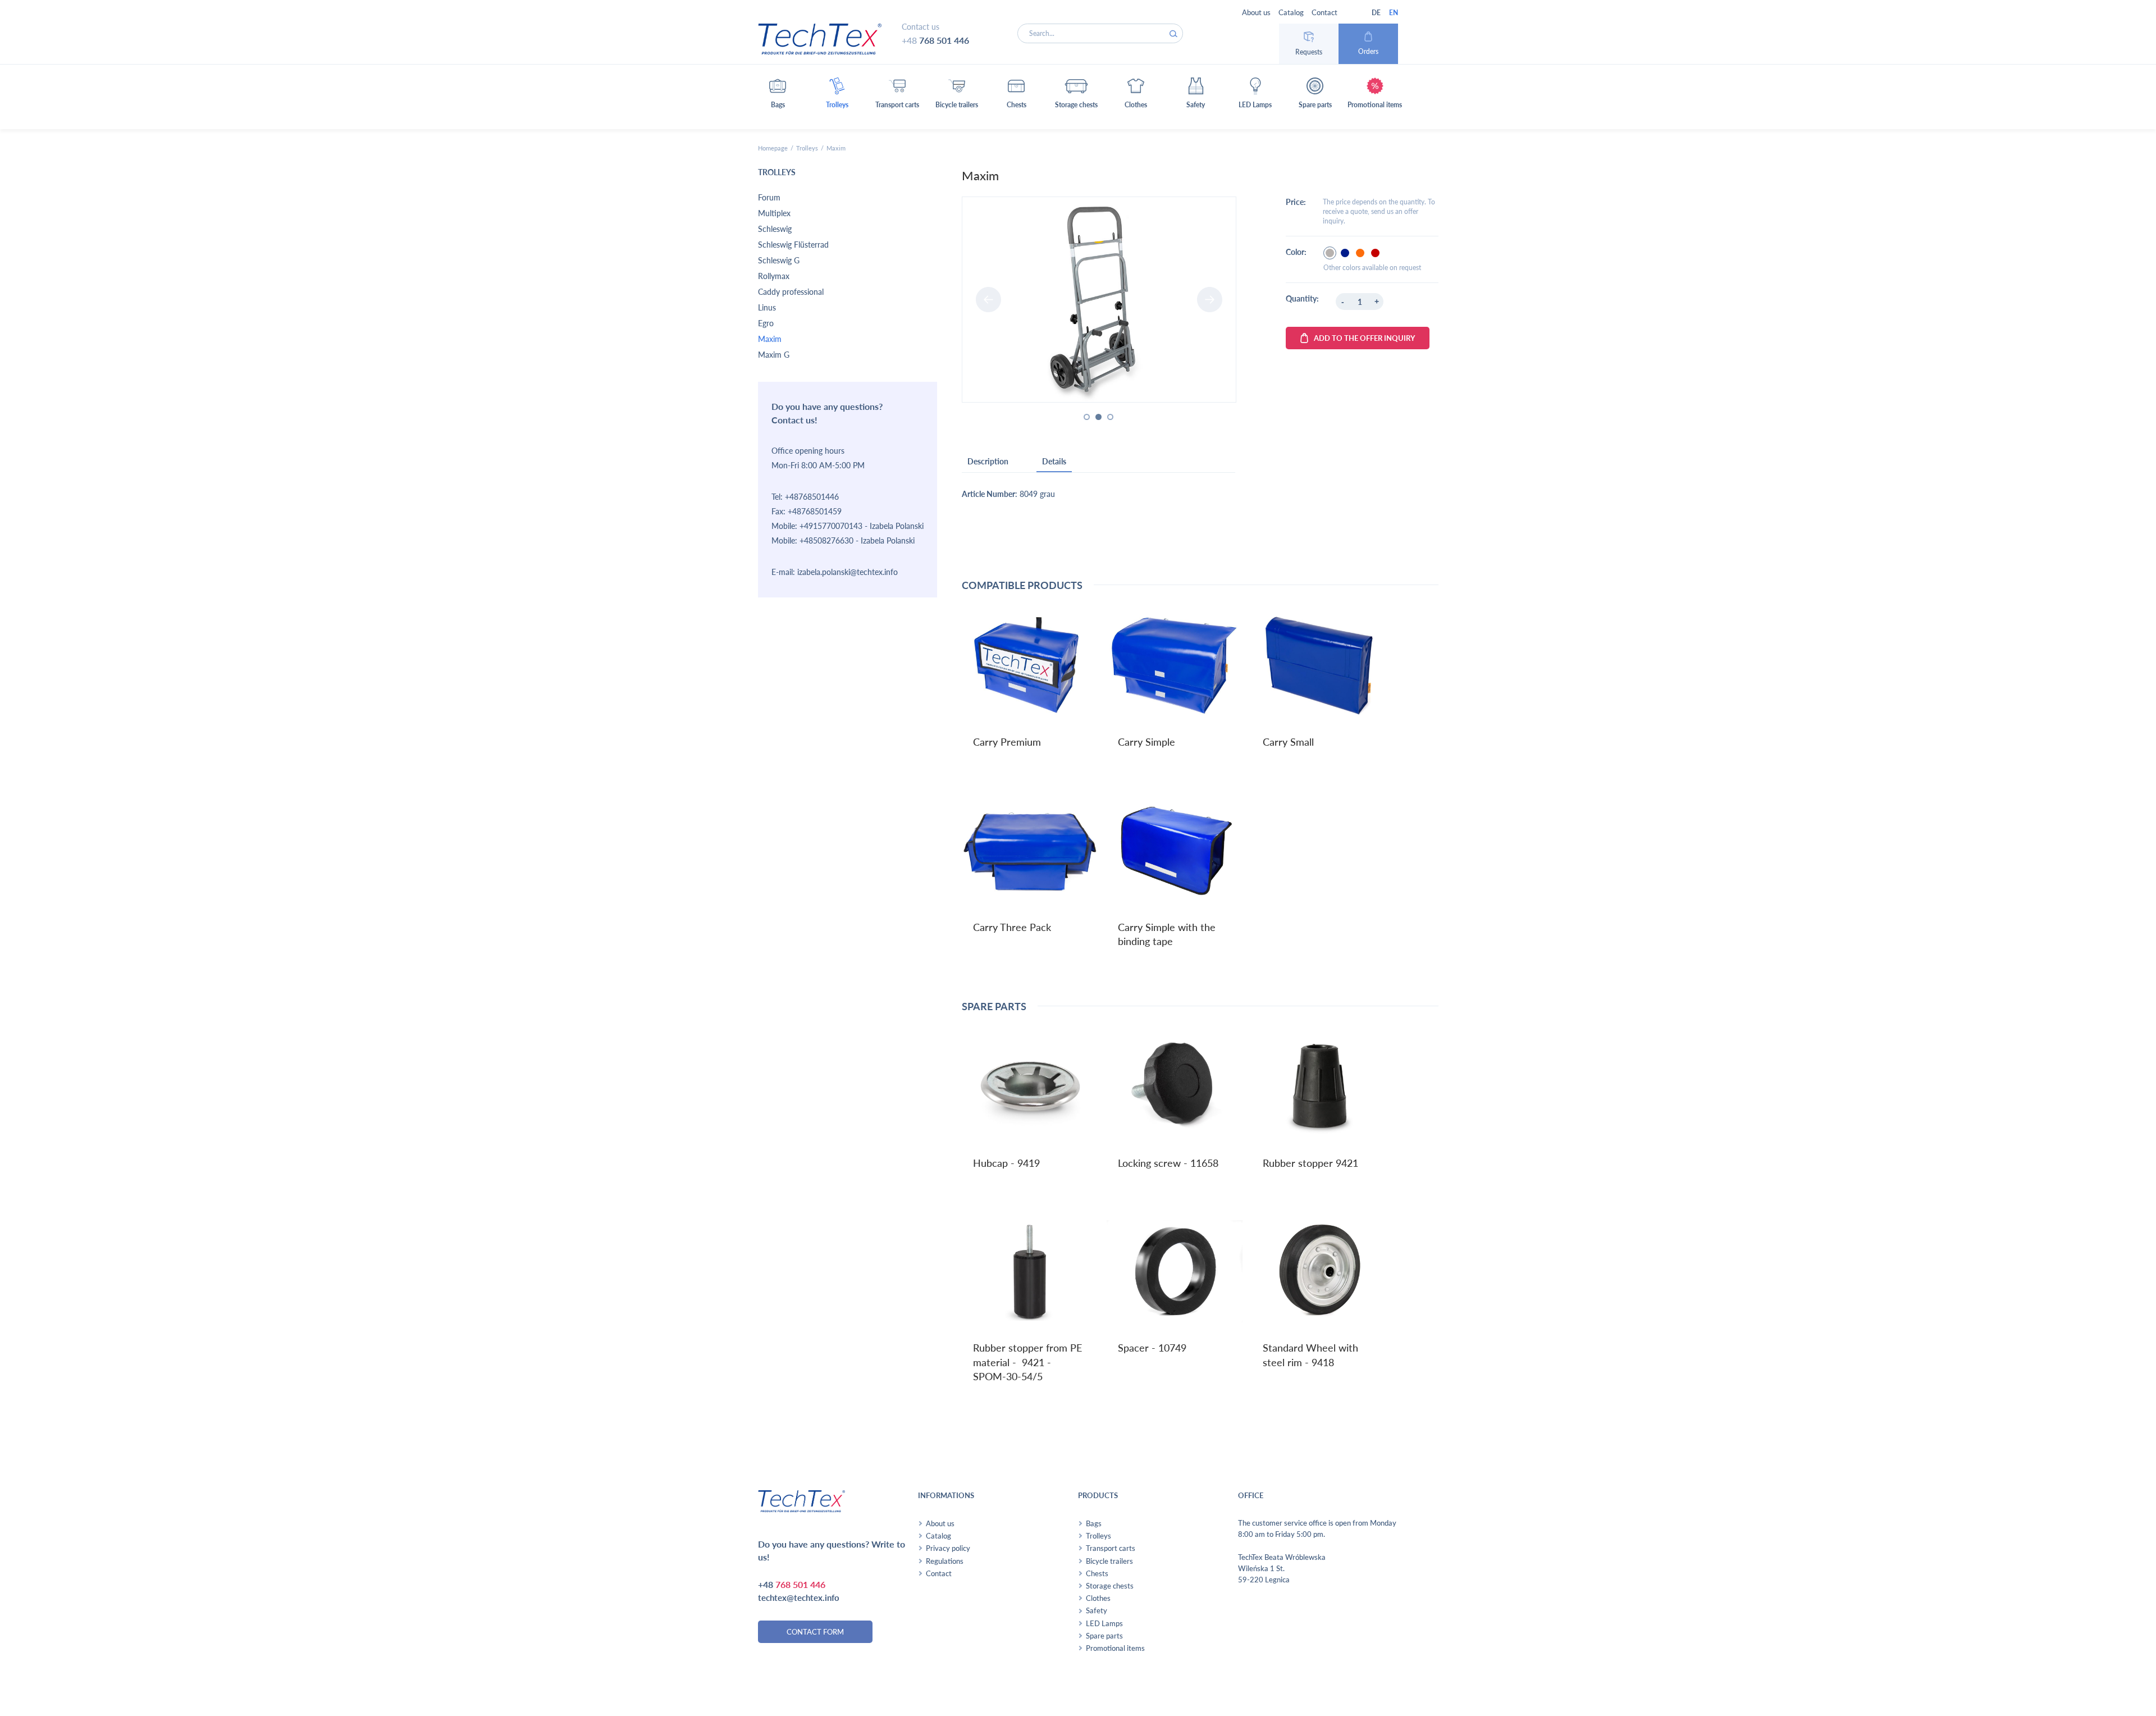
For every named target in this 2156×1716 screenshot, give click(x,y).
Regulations (945, 1561)
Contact (1324, 12)
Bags (1094, 1523)
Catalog (1291, 12)
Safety (1097, 1610)
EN (1394, 13)
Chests (1097, 1573)
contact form (815, 1632)
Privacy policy (948, 1548)
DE (1376, 13)
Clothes (1098, 1598)
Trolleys (807, 148)
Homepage (773, 148)
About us (1256, 12)
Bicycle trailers (1109, 1561)
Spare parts (1104, 1636)
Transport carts (1111, 1548)
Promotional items (1115, 1648)
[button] (778, 97)
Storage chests (1110, 1586)
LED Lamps (1104, 1623)
